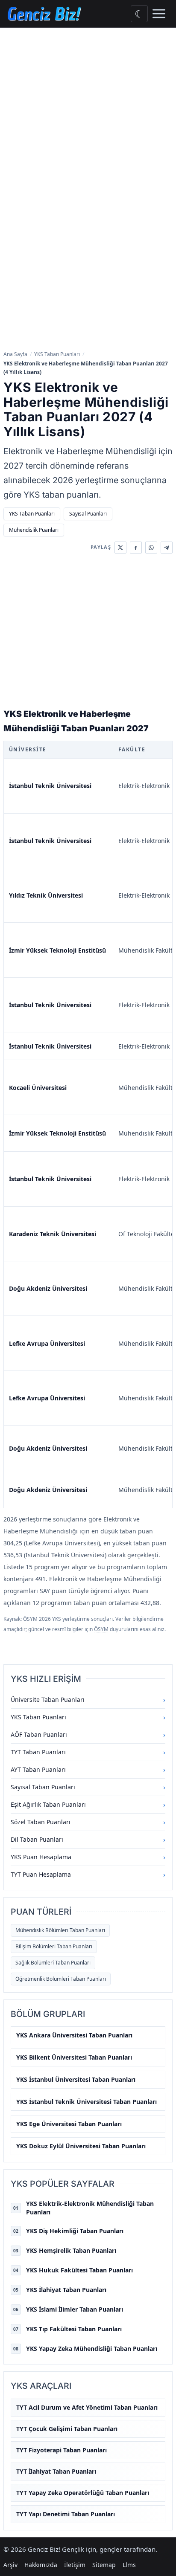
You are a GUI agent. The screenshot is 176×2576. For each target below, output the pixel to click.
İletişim (75, 2565)
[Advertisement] (88, 120)
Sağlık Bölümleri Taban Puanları (53, 1963)
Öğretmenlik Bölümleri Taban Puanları (61, 1979)
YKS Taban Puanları (57, 354)
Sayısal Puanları (88, 514)
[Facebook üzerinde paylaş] (136, 548)
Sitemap (104, 2565)
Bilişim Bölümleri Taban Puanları (54, 1946)
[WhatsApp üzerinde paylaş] (151, 548)
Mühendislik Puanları (34, 530)
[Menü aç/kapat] (159, 14)
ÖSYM (101, 1629)
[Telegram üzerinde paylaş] (167, 548)
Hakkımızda (41, 2565)
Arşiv (10, 2565)
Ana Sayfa (15, 354)
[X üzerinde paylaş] (120, 548)
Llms (129, 2565)
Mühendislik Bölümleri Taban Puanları (60, 1930)
